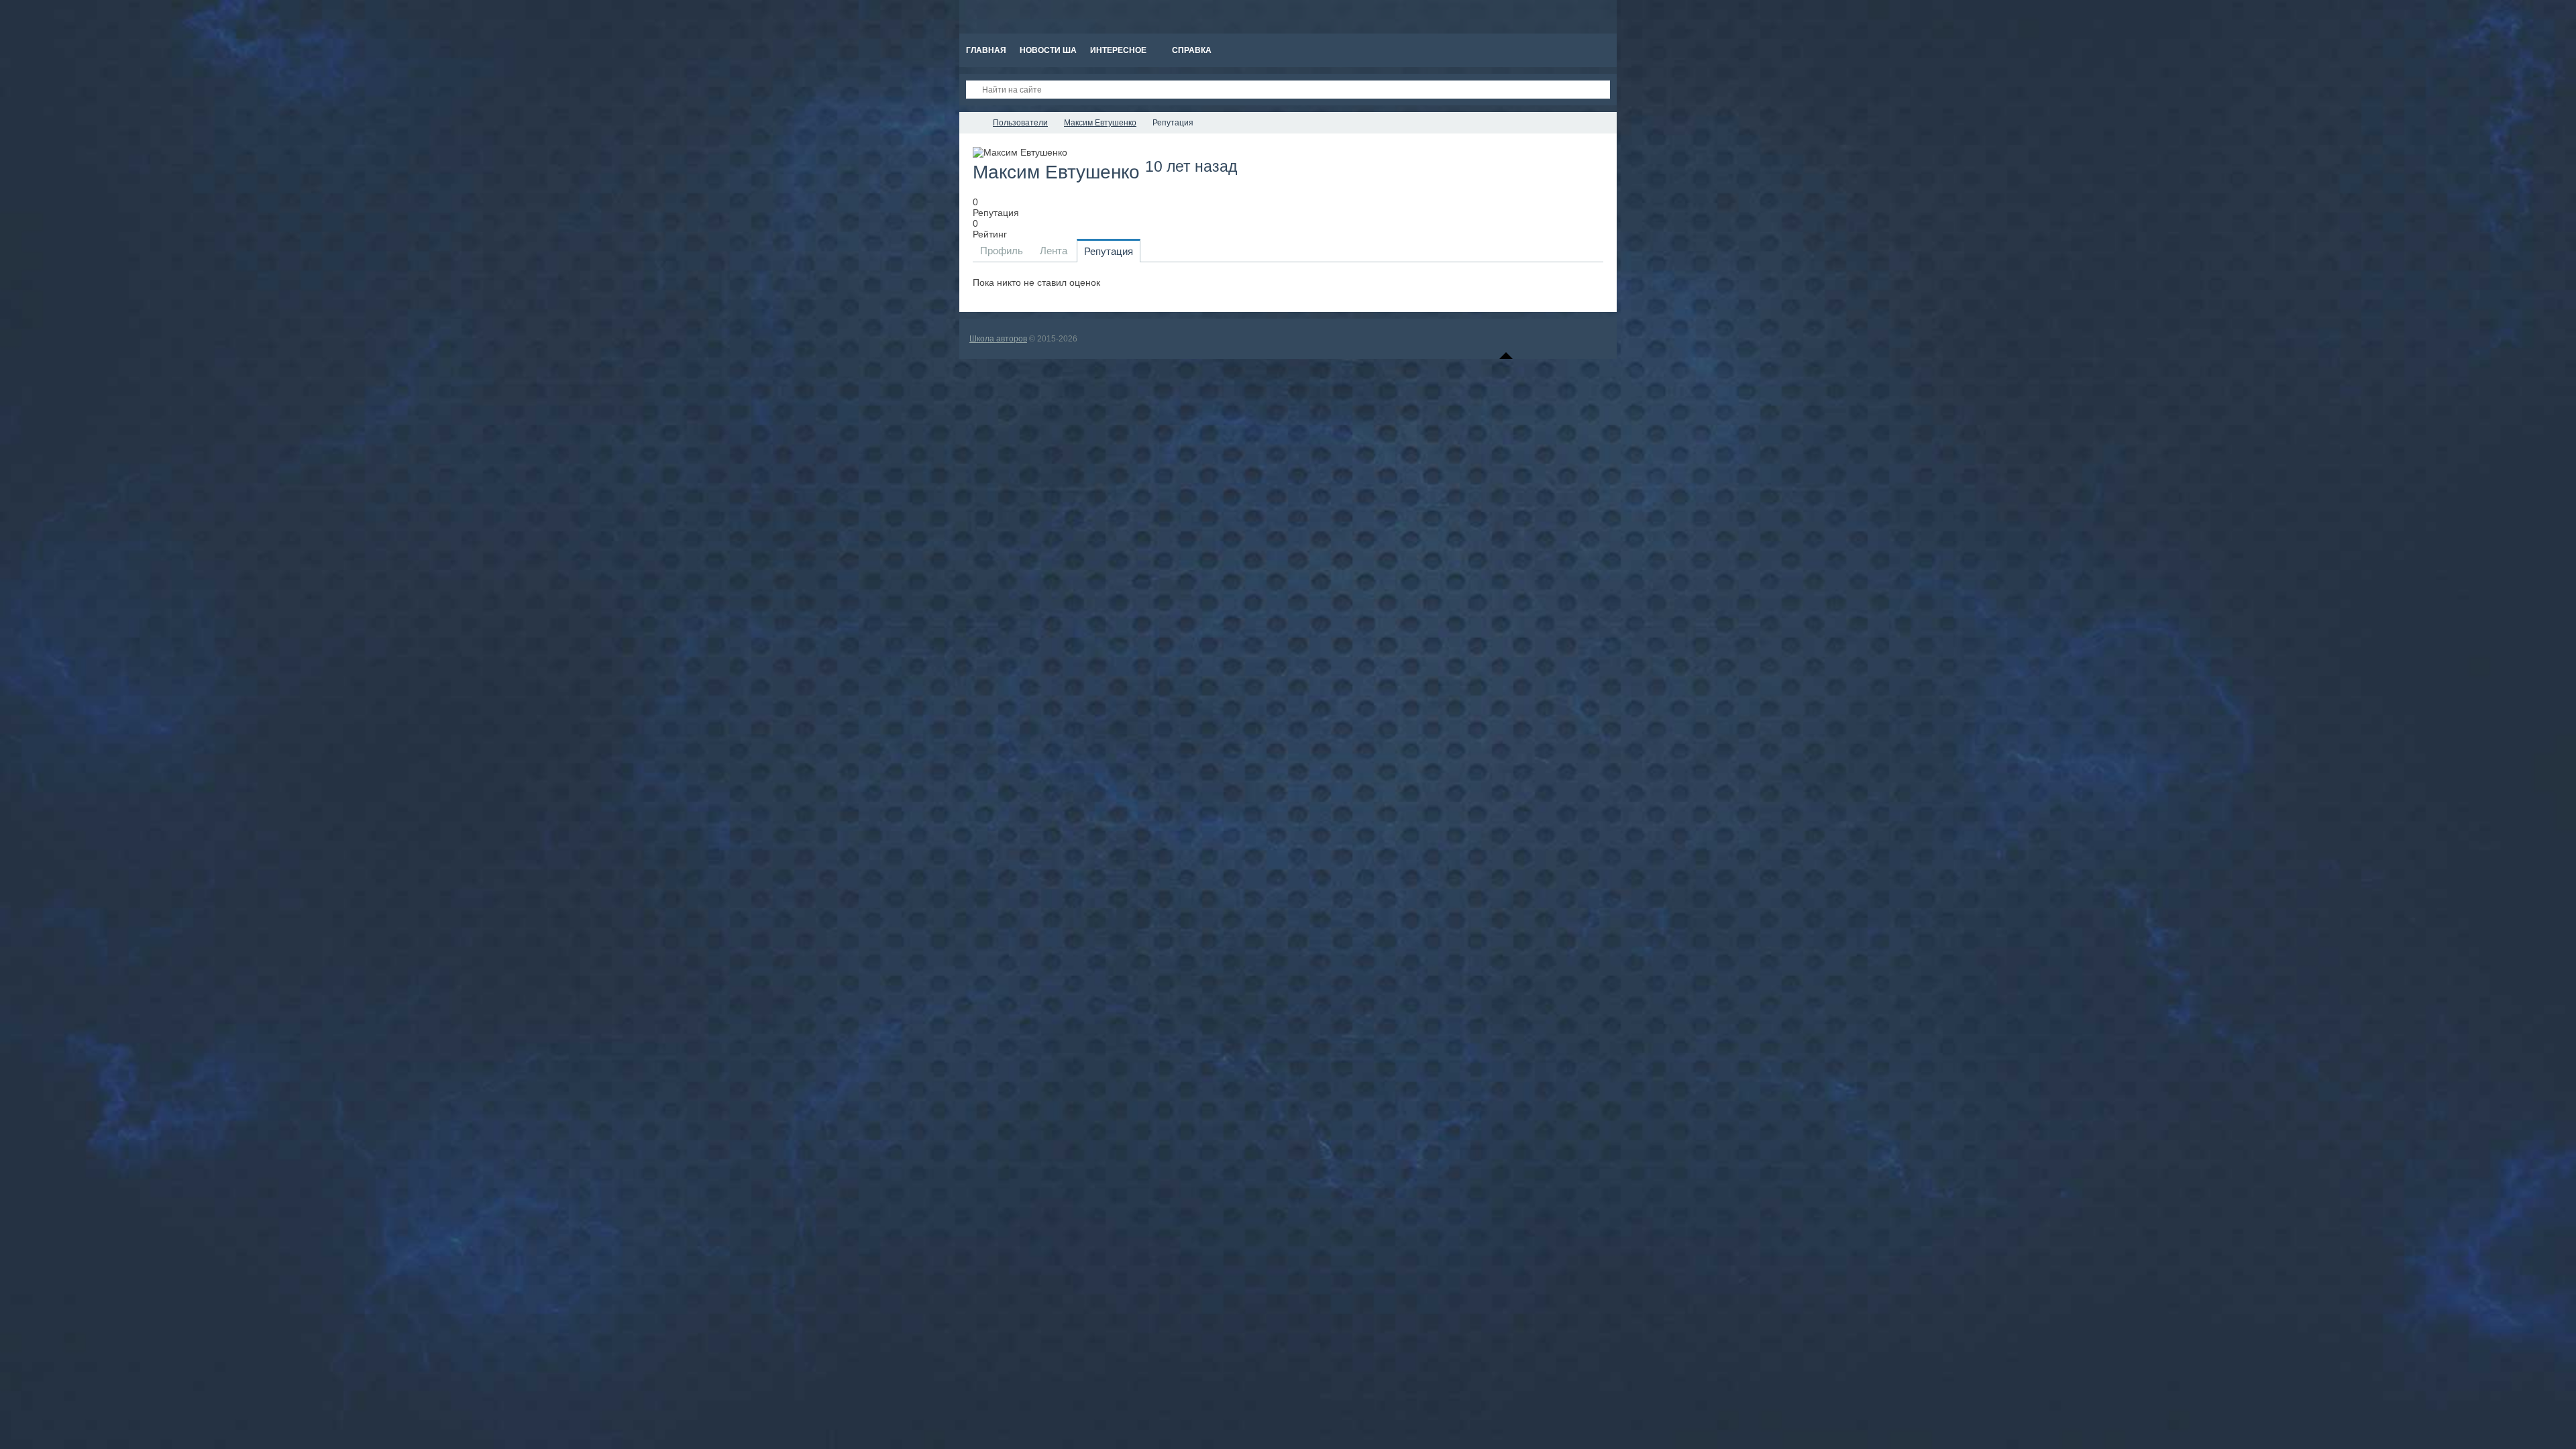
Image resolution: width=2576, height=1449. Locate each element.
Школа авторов (998, 339)
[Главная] (971, 123)
